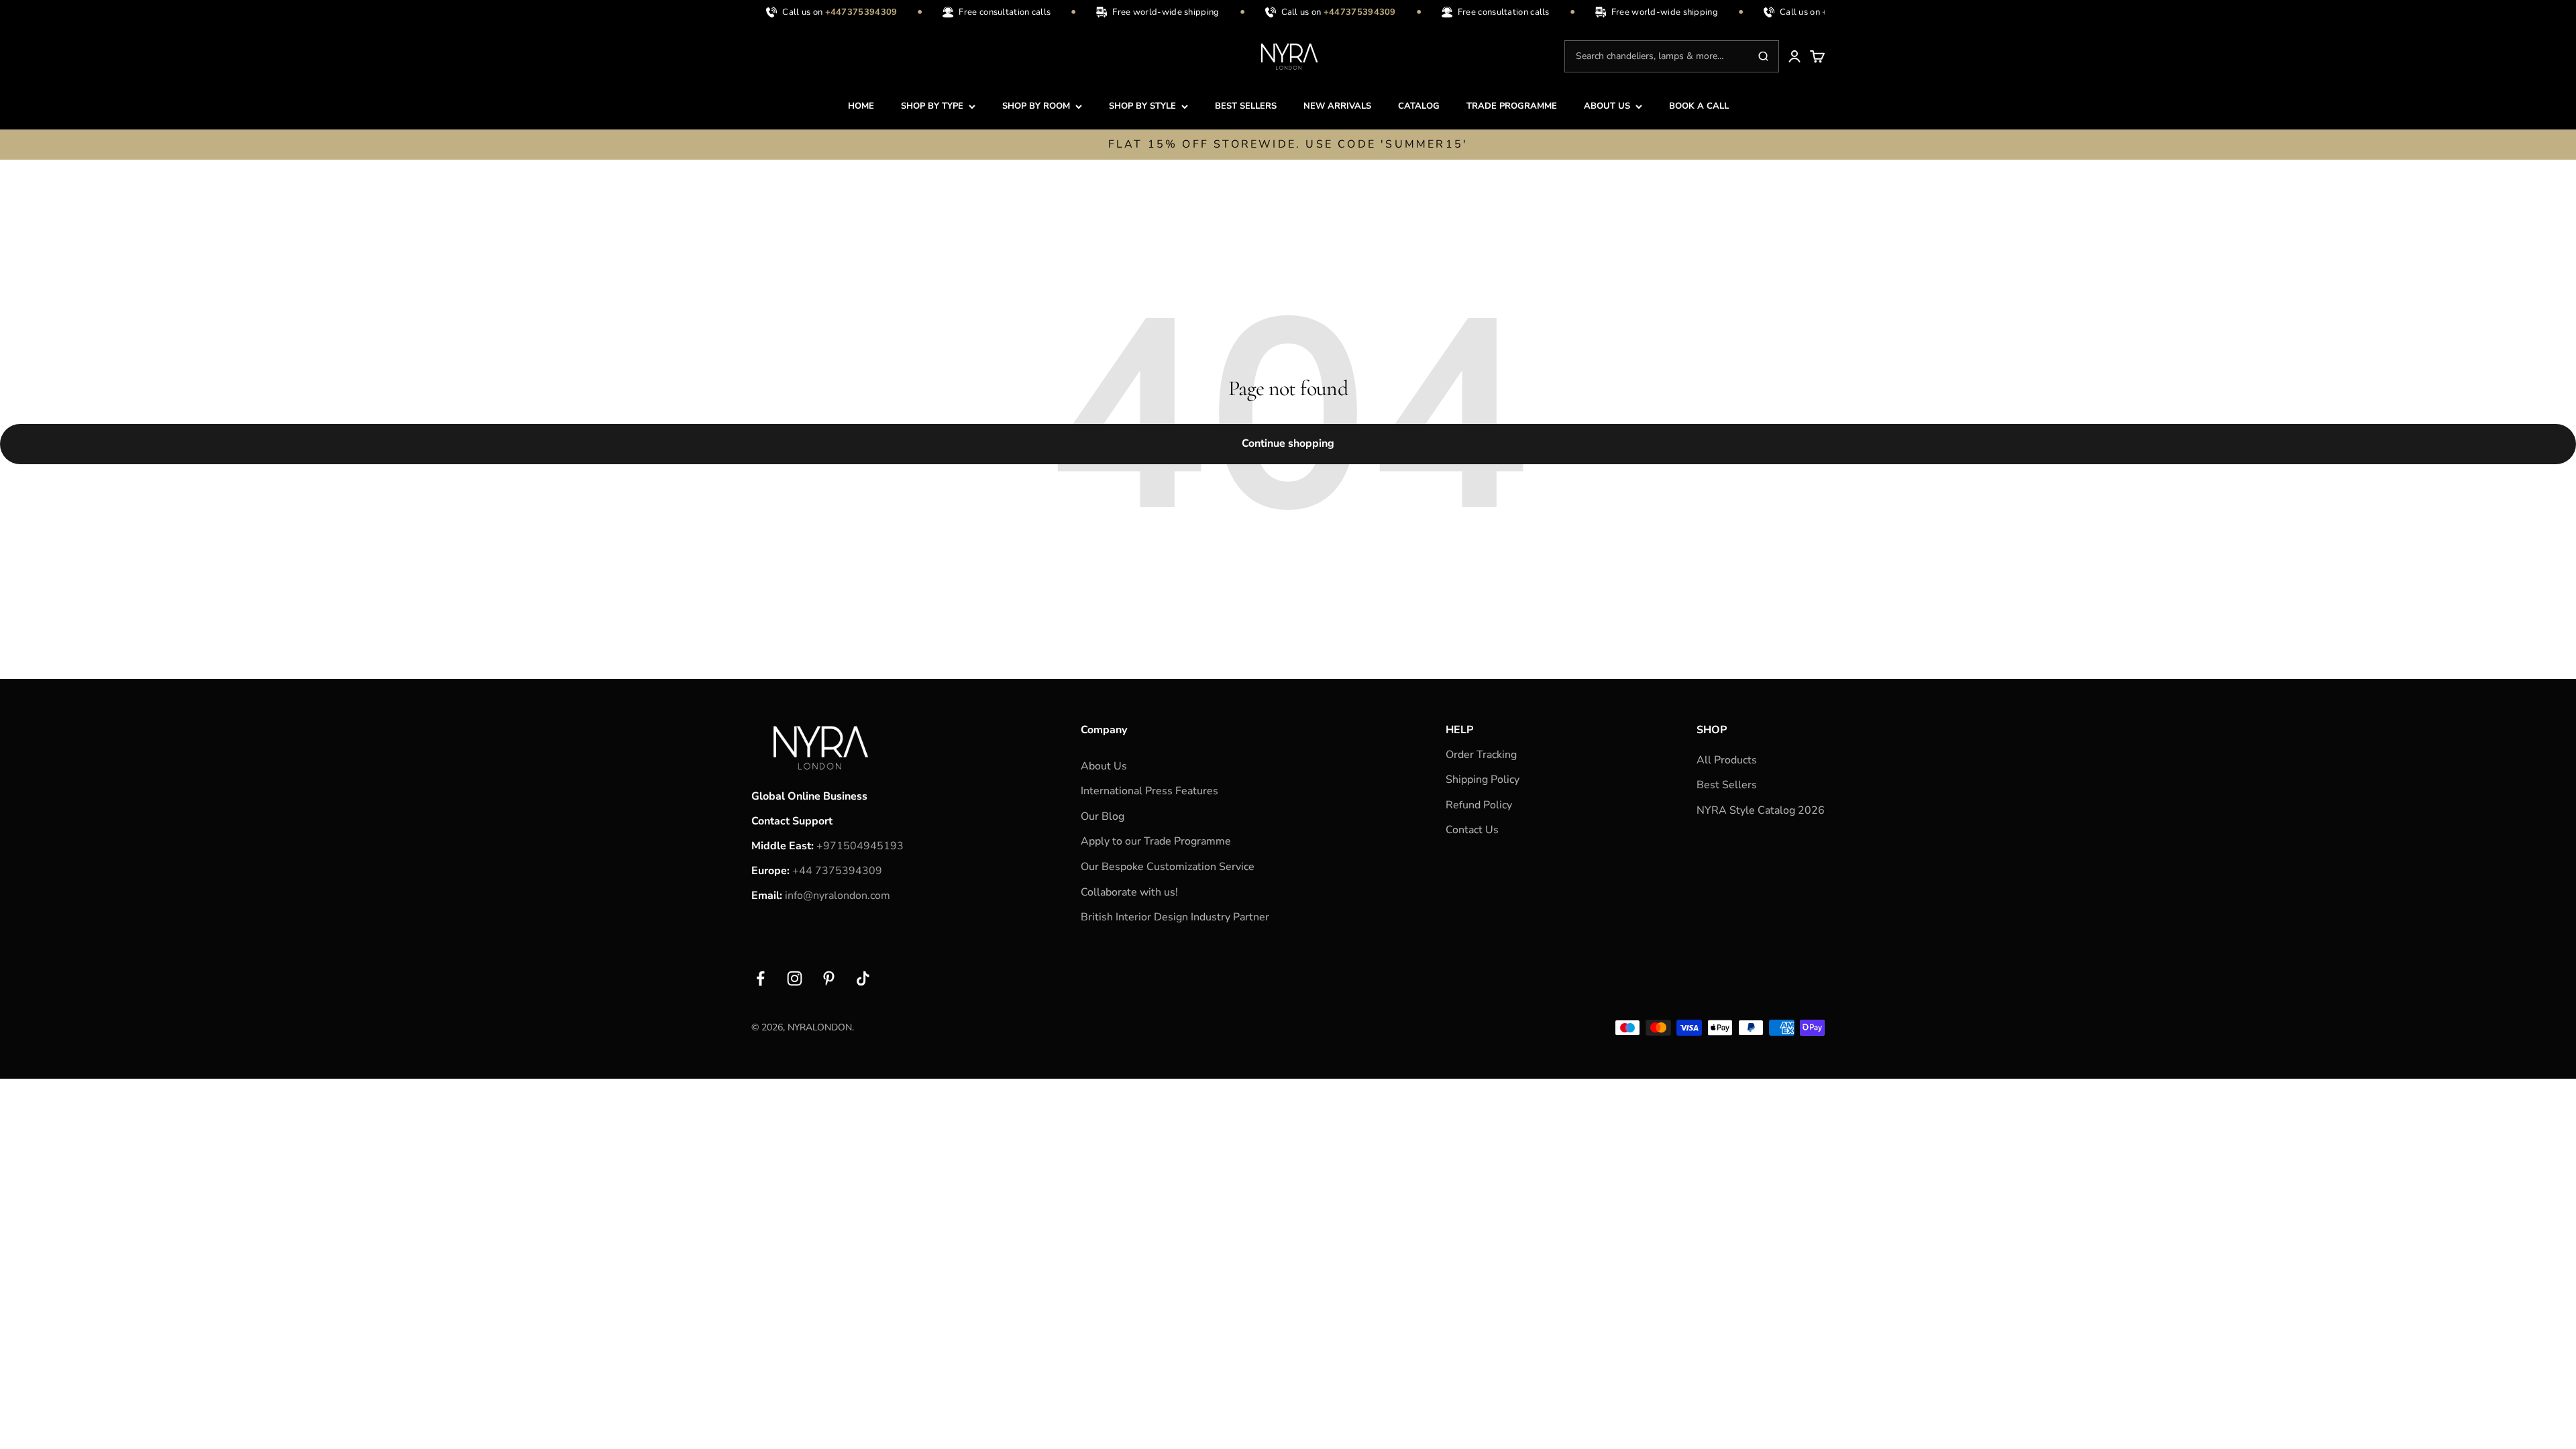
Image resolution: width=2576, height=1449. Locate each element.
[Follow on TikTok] (863, 978)
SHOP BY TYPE (932, 106)
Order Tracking (1481, 755)
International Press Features (1149, 791)
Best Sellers (1727, 785)
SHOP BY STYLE (1142, 106)
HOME (861, 106)
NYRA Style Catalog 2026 (1761, 810)
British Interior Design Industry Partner (1175, 917)
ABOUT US (1607, 106)
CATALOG (1419, 106)
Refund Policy (1479, 805)
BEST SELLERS (1246, 106)
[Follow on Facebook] (760, 978)
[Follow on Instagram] (795, 978)
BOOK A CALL (1699, 106)
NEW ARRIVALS (1337, 106)
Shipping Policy (1483, 780)
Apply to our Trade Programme (1156, 841)
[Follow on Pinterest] (829, 978)
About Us (1104, 766)
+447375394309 (847, 12)
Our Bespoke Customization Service (1168, 867)
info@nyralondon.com (838, 896)
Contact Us (1472, 830)
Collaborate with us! (1129, 892)
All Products (1727, 760)
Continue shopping (1288, 443)
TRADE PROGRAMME (1512, 106)
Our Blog (1103, 816)
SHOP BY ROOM (1036, 106)
